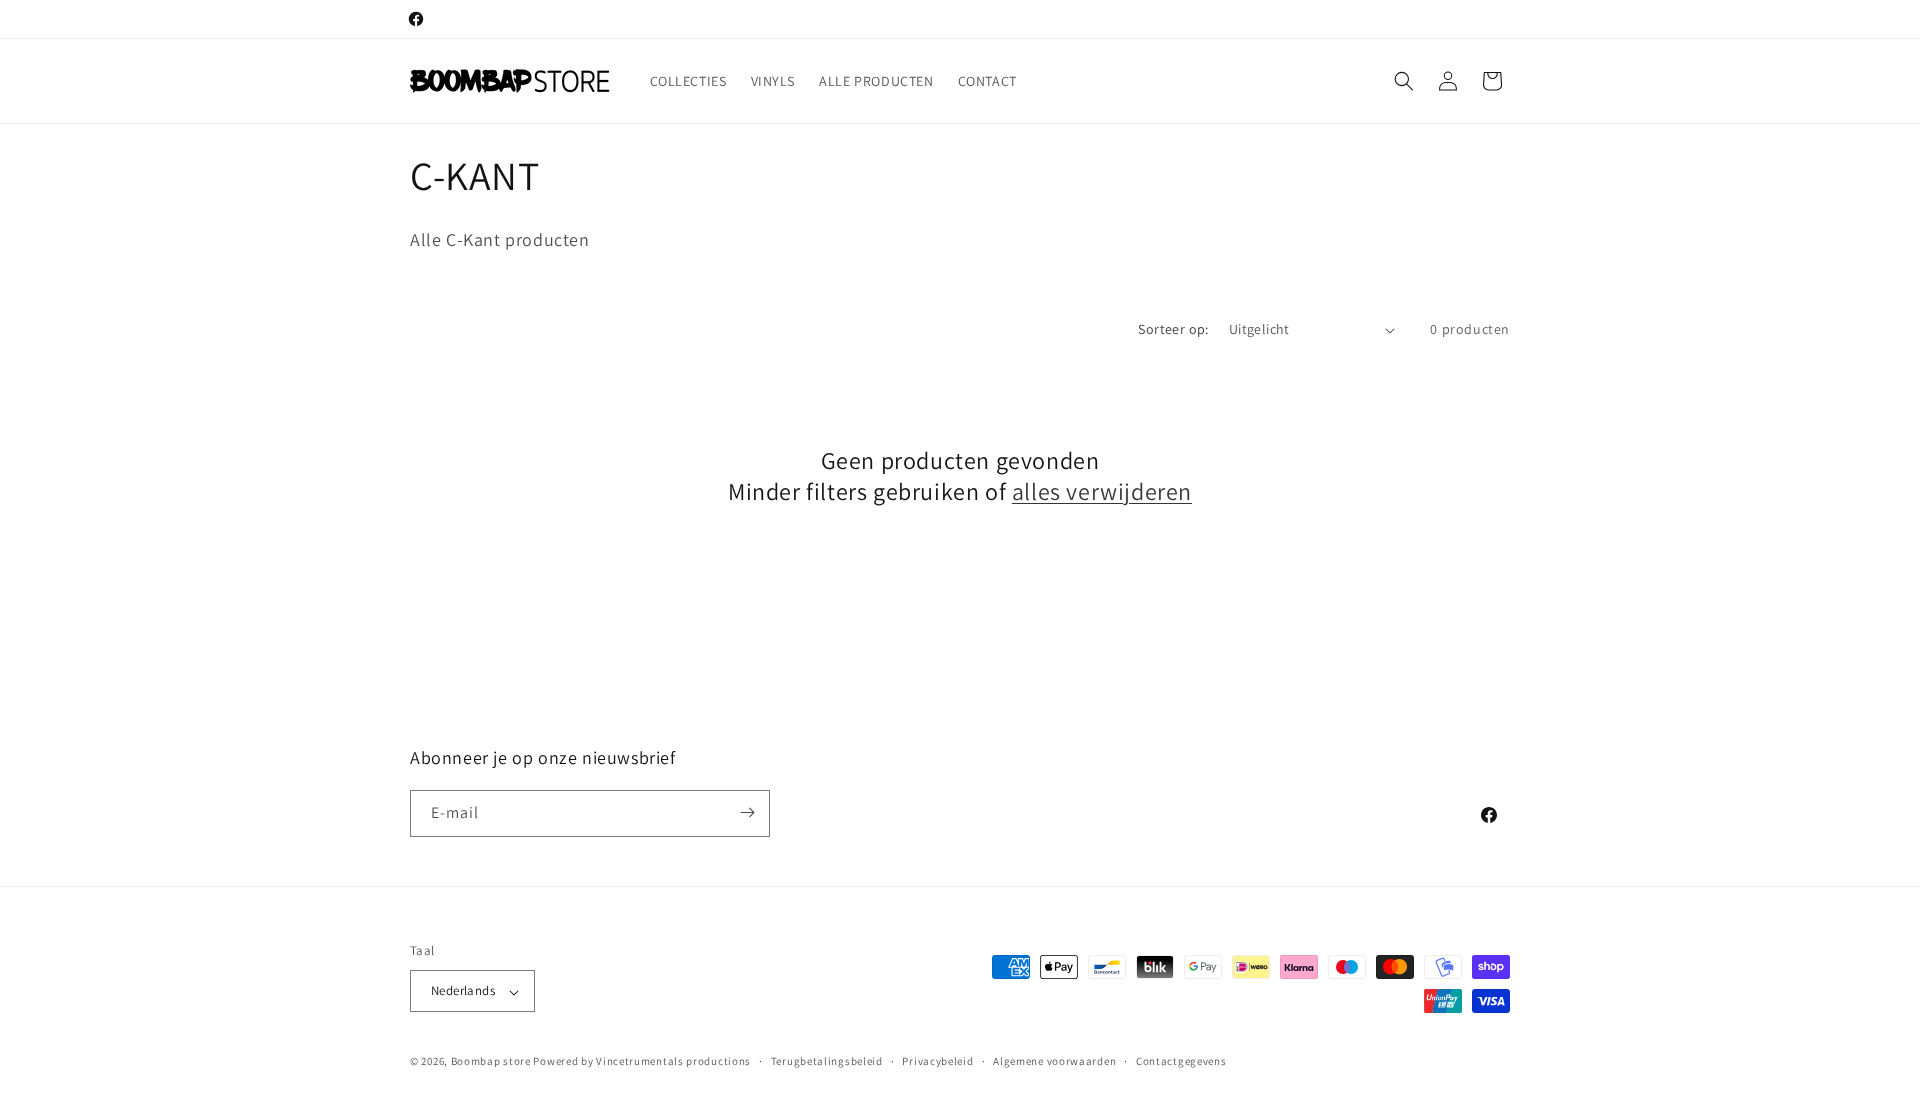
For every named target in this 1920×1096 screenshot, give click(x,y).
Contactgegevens (1181, 1061)
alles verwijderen (1102, 491)
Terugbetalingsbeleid (827, 1061)
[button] (1404, 81)
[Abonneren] (747, 812)
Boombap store (491, 1062)
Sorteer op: (1173, 329)
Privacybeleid (937, 1061)
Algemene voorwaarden (1054, 1061)
